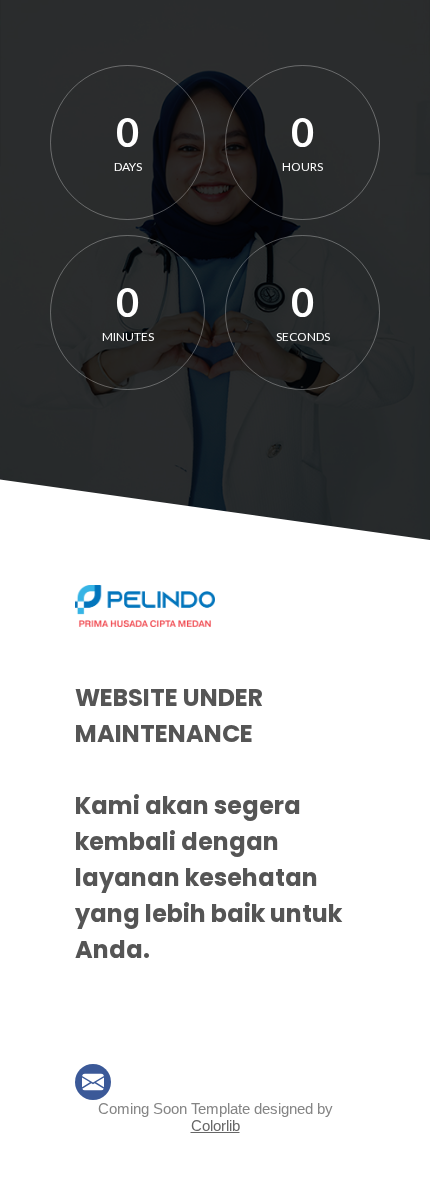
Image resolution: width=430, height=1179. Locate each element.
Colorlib (215, 1125)
